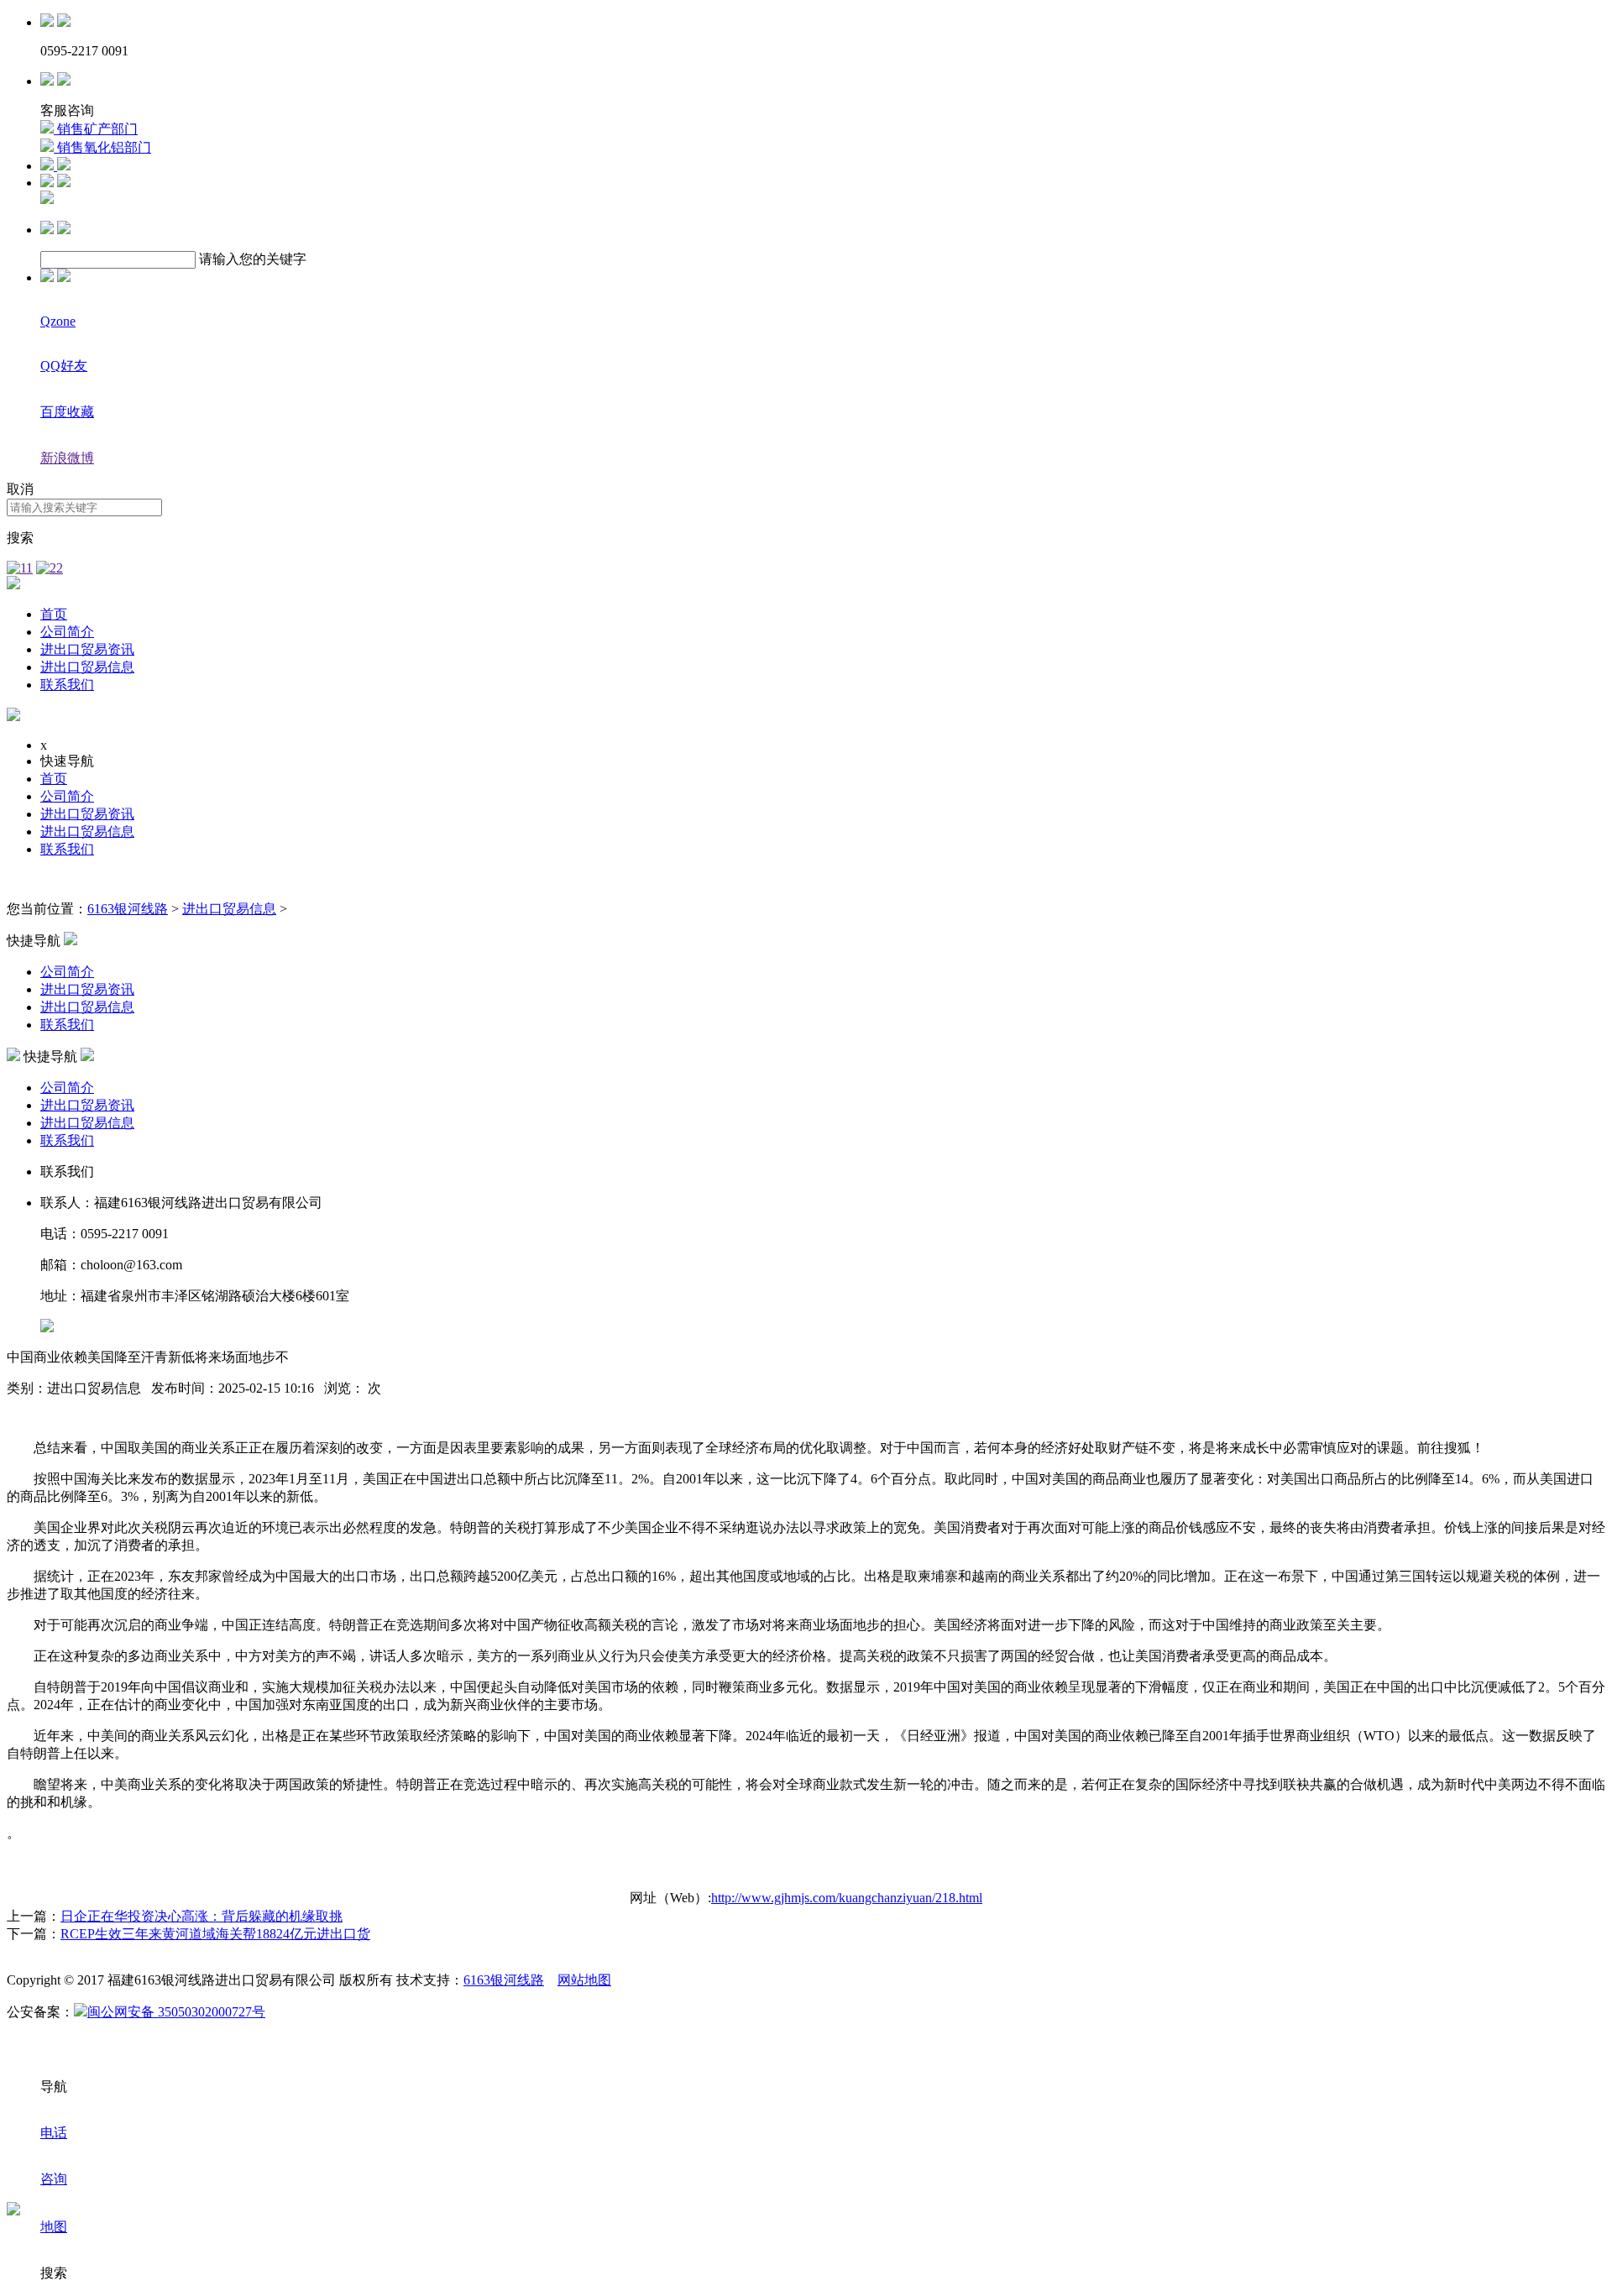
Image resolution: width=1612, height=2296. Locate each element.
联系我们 (67, 685)
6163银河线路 (128, 909)
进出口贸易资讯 (87, 649)
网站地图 (584, 1980)
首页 (54, 614)
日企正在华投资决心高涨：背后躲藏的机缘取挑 (201, 1916)
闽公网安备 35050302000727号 (176, 2012)
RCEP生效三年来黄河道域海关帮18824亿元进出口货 (215, 1934)
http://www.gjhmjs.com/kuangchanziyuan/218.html (847, 1898)
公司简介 (67, 632)
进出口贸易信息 (87, 667)
